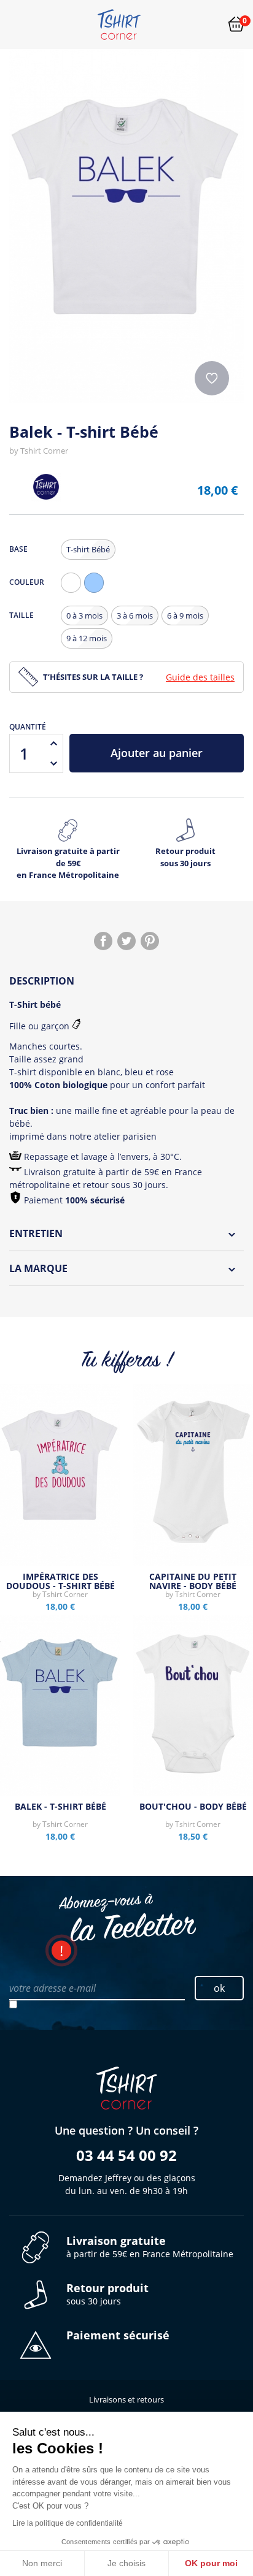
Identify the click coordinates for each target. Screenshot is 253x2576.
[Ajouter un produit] (53, 744)
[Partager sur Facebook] (103, 941)
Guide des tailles (200, 677)
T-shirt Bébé (88, 549)
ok (219, 1988)
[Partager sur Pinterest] (150, 941)
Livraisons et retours (126, 2399)
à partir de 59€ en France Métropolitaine (150, 2247)
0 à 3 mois (84, 615)
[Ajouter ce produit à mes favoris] (212, 378)
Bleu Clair (97, 593)
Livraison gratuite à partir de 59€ (68, 863)
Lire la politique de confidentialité (68, 2523)
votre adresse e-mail (53, 1988)
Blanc (74, 593)
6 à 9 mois (185, 615)
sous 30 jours (107, 2294)
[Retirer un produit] (53, 763)
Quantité (28, 727)
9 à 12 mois (87, 638)
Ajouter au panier (157, 753)
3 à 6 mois (135, 615)
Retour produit (185, 857)
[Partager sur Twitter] (126, 941)
